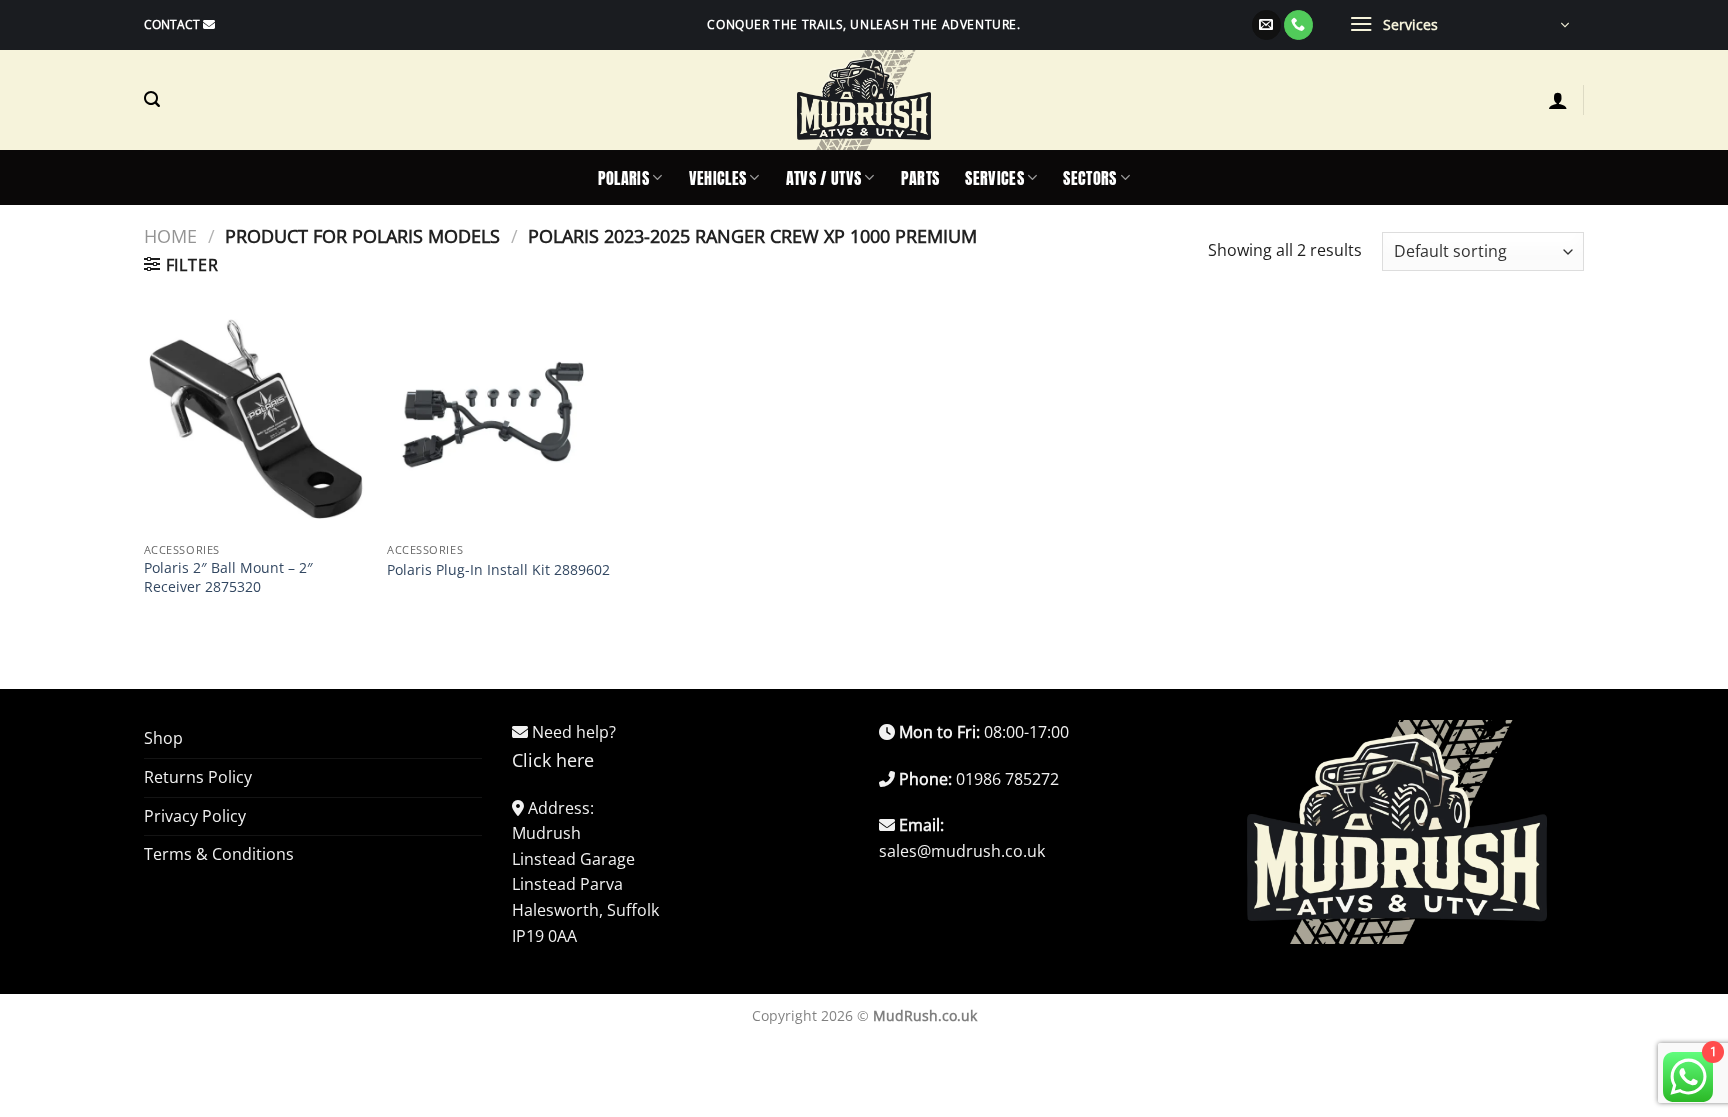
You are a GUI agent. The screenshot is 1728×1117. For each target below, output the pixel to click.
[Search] (152, 99)
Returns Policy (198, 777)
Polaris (623, 178)
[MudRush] (864, 100)
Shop (163, 738)
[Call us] (1298, 25)
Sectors (1089, 178)
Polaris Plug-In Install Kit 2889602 (498, 570)
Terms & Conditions (219, 854)
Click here (553, 760)
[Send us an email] (1266, 25)
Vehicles (718, 178)
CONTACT (172, 24)
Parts (920, 178)
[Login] (1558, 100)
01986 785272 (1007, 779)
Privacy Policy (195, 816)
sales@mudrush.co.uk (962, 851)
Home (170, 235)
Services (994, 178)
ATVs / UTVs (824, 178)
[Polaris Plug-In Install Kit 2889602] (499, 421)
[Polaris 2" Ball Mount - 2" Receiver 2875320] (256, 421)
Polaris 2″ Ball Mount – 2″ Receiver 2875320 (228, 577)
